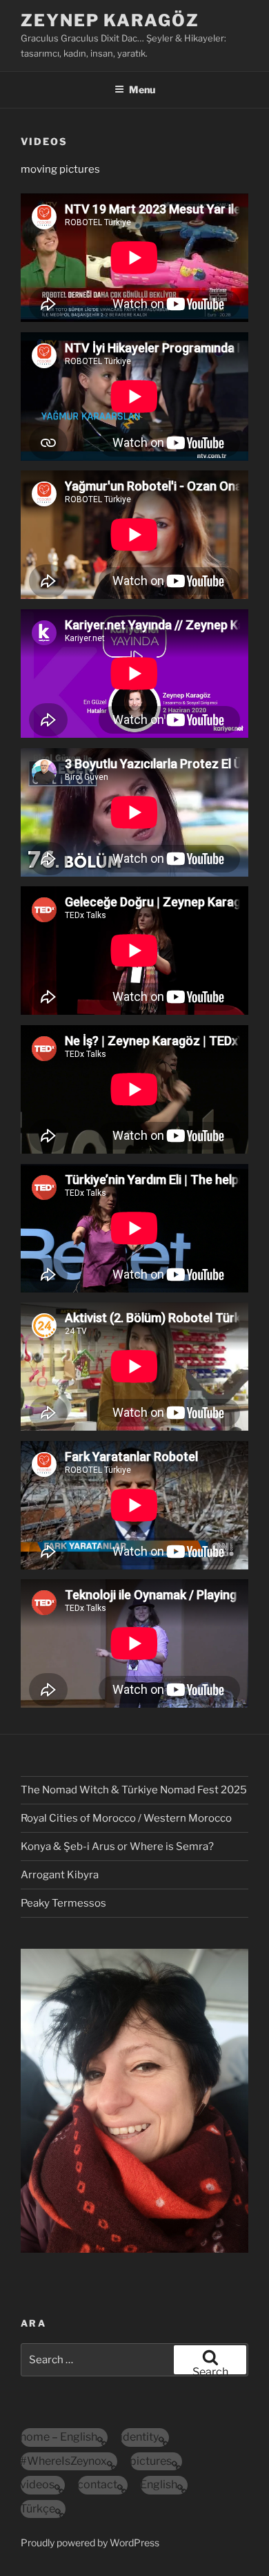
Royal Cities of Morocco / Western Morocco (126, 1818)
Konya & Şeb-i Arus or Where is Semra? (117, 1847)
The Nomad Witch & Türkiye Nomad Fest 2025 (134, 1790)
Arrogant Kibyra (60, 1875)
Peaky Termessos (63, 1903)
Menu (142, 89)
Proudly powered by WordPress (90, 2542)
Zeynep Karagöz (110, 20)
